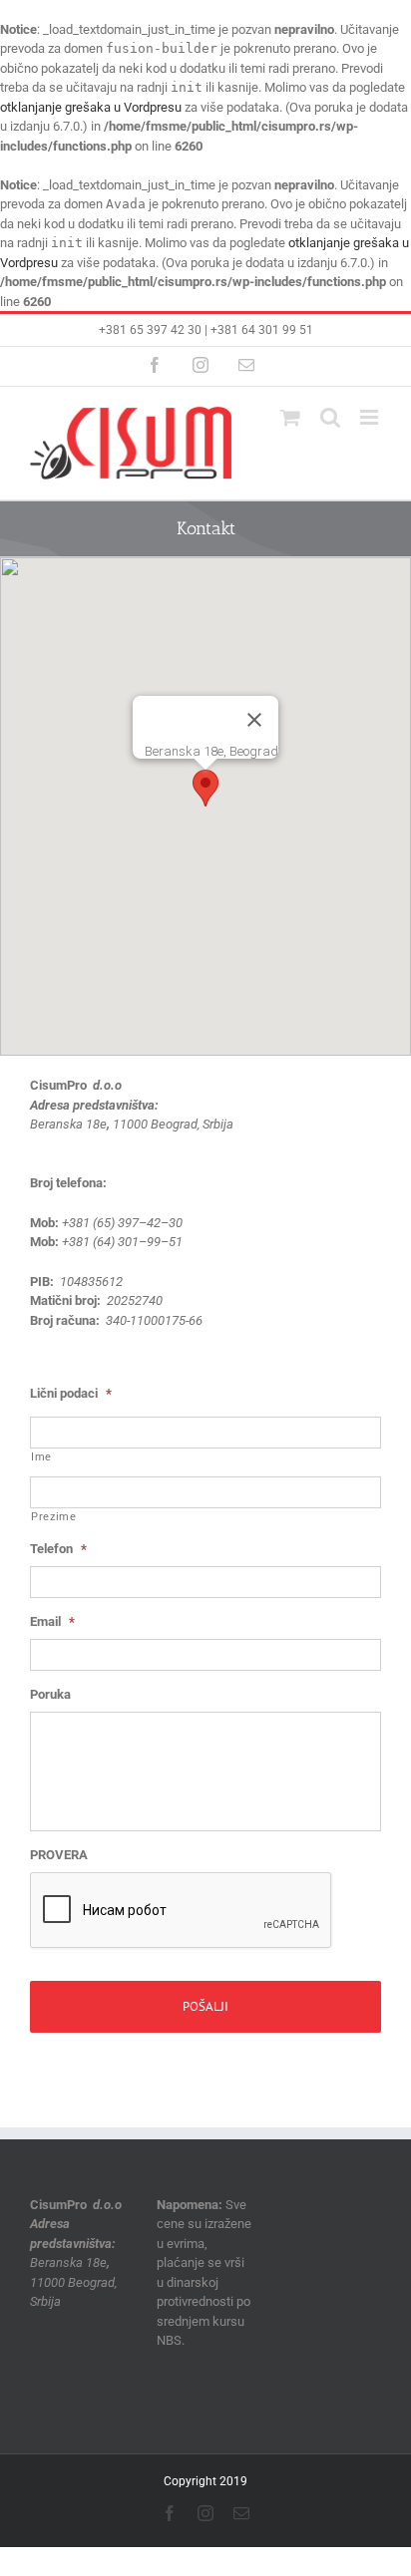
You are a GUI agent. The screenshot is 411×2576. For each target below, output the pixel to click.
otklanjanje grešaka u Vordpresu (91, 107)
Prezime (54, 1517)
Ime (41, 1457)
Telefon (58, 1549)
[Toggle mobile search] (330, 417)
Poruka (50, 1694)
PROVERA (59, 1855)
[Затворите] (254, 720)
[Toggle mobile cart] (290, 417)
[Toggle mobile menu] (371, 417)
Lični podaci (71, 1393)
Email (52, 1621)
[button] (205, 788)
